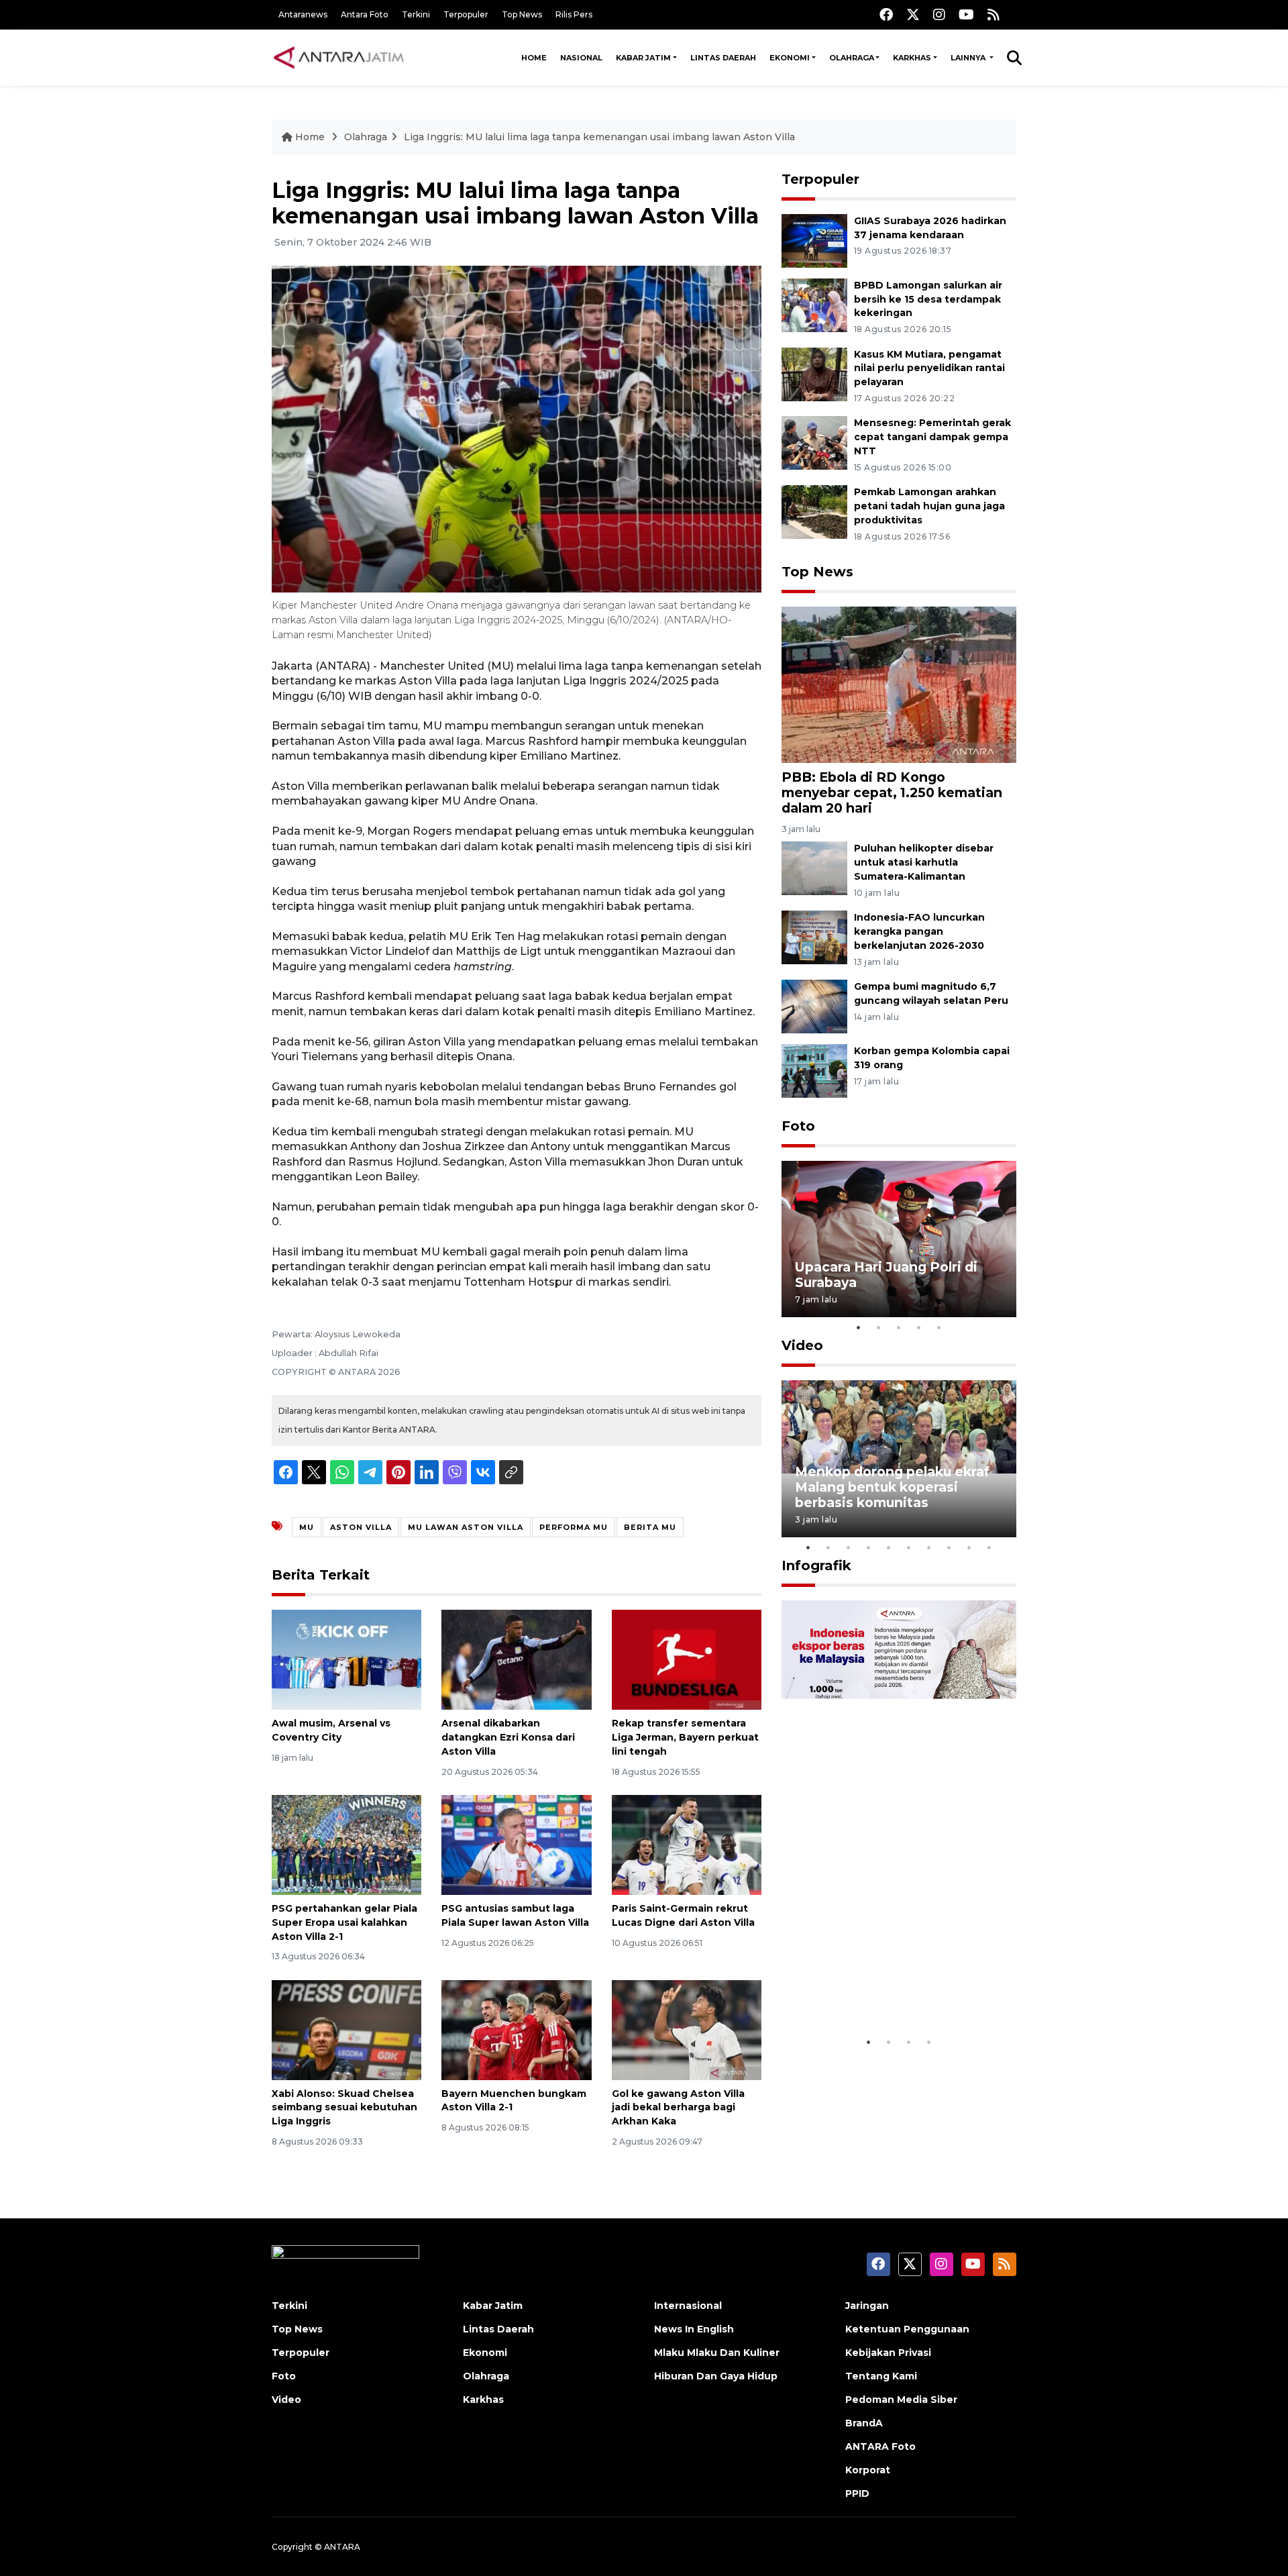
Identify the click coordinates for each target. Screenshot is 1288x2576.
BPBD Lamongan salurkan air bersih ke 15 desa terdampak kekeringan (928, 299)
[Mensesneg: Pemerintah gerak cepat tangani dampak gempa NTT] (814, 443)
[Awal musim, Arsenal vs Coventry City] (346, 1659)
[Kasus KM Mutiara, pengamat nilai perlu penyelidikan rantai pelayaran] (814, 373)
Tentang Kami (881, 2376)
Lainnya (969, 58)
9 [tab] (969, 1547)
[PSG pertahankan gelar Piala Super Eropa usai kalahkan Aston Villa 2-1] (346, 1844)
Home (534, 58)
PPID (857, 2493)
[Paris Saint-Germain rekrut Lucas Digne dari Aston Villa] (687, 1844)
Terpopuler (466, 14)
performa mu (574, 1527)
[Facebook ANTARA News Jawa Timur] (886, 14)
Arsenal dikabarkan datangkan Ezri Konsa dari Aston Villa (508, 1737)
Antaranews (303, 14)
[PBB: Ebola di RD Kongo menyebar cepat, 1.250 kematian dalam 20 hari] (899, 684)
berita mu (650, 1527)
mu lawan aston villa (466, 1527)
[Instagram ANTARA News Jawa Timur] (939, 14)
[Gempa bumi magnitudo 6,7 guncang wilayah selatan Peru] (814, 1006)
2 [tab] (879, 1327)
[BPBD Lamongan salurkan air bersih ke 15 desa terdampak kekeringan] (814, 304)
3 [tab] (899, 1327)
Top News (522, 14)
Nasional (581, 58)
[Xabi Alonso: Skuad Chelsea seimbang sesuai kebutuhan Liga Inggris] (346, 2029)
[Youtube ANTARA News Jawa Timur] (966, 14)
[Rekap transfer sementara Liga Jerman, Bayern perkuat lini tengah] (687, 1659)
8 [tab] (949, 1547)
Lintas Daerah (723, 58)
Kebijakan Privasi (888, 2353)
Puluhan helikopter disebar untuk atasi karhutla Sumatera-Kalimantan (924, 862)
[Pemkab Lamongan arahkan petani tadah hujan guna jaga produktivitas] (814, 511)
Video (802, 1345)
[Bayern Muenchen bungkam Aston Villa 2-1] (516, 2029)
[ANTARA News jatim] (339, 58)
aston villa (361, 1527)
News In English (694, 2329)
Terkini (416, 14)
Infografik (816, 1565)
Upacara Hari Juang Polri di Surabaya (886, 1275)
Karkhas (912, 58)
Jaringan (867, 2306)
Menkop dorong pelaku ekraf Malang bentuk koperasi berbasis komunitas (892, 1487)
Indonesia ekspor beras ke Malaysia (884, 1988)
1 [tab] (859, 1327)
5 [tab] (939, 1327)
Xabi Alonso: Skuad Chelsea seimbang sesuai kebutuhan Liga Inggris (344, 2108)
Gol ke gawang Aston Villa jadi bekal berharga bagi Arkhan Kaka (678, 2108)
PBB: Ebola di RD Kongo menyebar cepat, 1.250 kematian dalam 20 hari (892, 792)
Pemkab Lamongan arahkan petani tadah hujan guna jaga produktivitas (929, 506)
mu (307, 1527)
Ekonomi (790, 58)
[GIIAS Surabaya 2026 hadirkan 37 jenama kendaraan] (814, 240)
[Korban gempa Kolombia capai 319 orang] (814, 1070)
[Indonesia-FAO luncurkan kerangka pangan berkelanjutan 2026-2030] (814, 936)
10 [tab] (989, 1547)
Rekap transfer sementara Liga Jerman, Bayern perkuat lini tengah (685, 1737)
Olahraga (852, 58)
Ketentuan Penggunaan (907, 2329)
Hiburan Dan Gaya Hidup (716, 2376)
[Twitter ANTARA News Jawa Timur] (913, 14)
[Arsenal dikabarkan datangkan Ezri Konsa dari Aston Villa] (516, 1659)
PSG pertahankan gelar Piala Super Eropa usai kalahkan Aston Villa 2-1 (344, 1922)
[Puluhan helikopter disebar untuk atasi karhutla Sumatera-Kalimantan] (814, 868)
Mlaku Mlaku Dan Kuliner (717, 2353)
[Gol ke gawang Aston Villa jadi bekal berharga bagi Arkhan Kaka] (687, 2029)
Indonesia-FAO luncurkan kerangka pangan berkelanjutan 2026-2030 (919, 931)
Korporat (868, 2470)
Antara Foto (365, 14)
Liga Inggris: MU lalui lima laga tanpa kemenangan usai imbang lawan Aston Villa (599, 137)
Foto (798, 1126)
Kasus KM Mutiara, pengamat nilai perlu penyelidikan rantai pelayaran (929, 368)
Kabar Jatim (643, 58)
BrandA (864, 2423)
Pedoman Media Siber (901, 2400)
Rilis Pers (574, 14)
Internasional (688, 2306)
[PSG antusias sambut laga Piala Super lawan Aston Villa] (516, 1844)
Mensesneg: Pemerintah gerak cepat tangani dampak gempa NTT (932, 437)
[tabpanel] (899, 1239)
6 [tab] (909, 1547)
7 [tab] (929, 1547)
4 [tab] (919, 1327)
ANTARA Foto (880, 2446)
